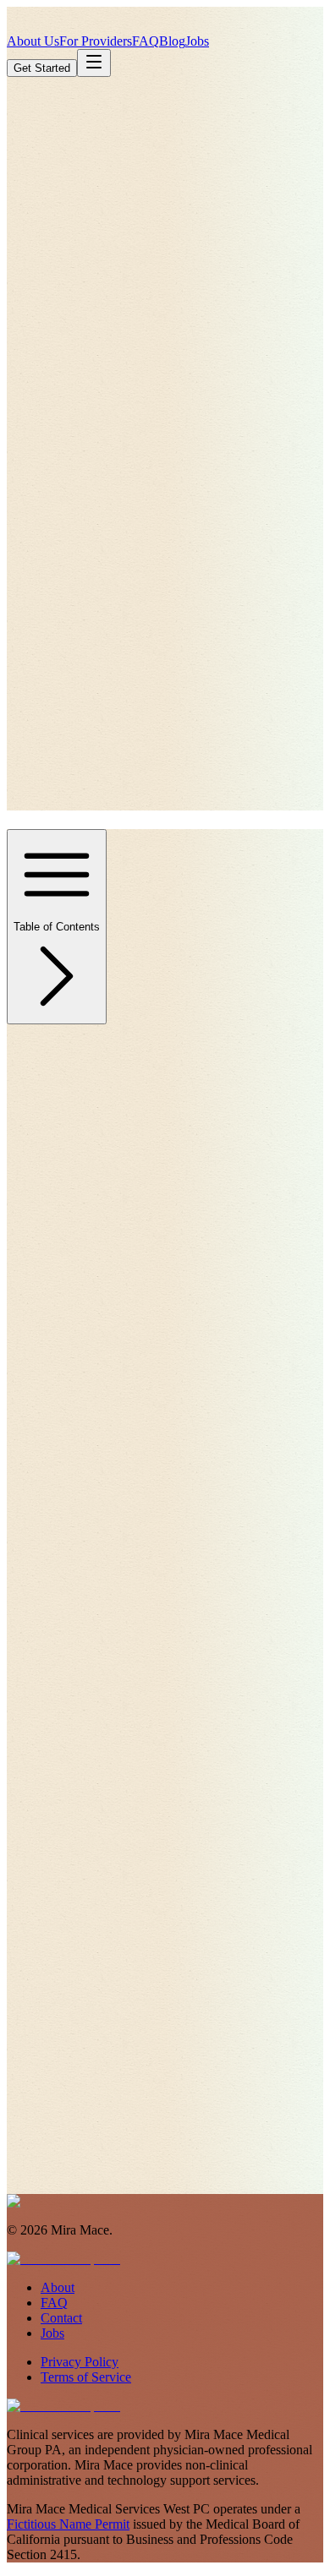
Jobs (197, 41)
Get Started (42, 68)
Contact (61, 2318)
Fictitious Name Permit (68, 2524)
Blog (172, 41)
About (58, 2287)
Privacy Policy (80, 2362)
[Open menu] (94, 63)
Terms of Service (86, 2377)
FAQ (146, 41)
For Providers (96, 41)
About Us (33, 41)
